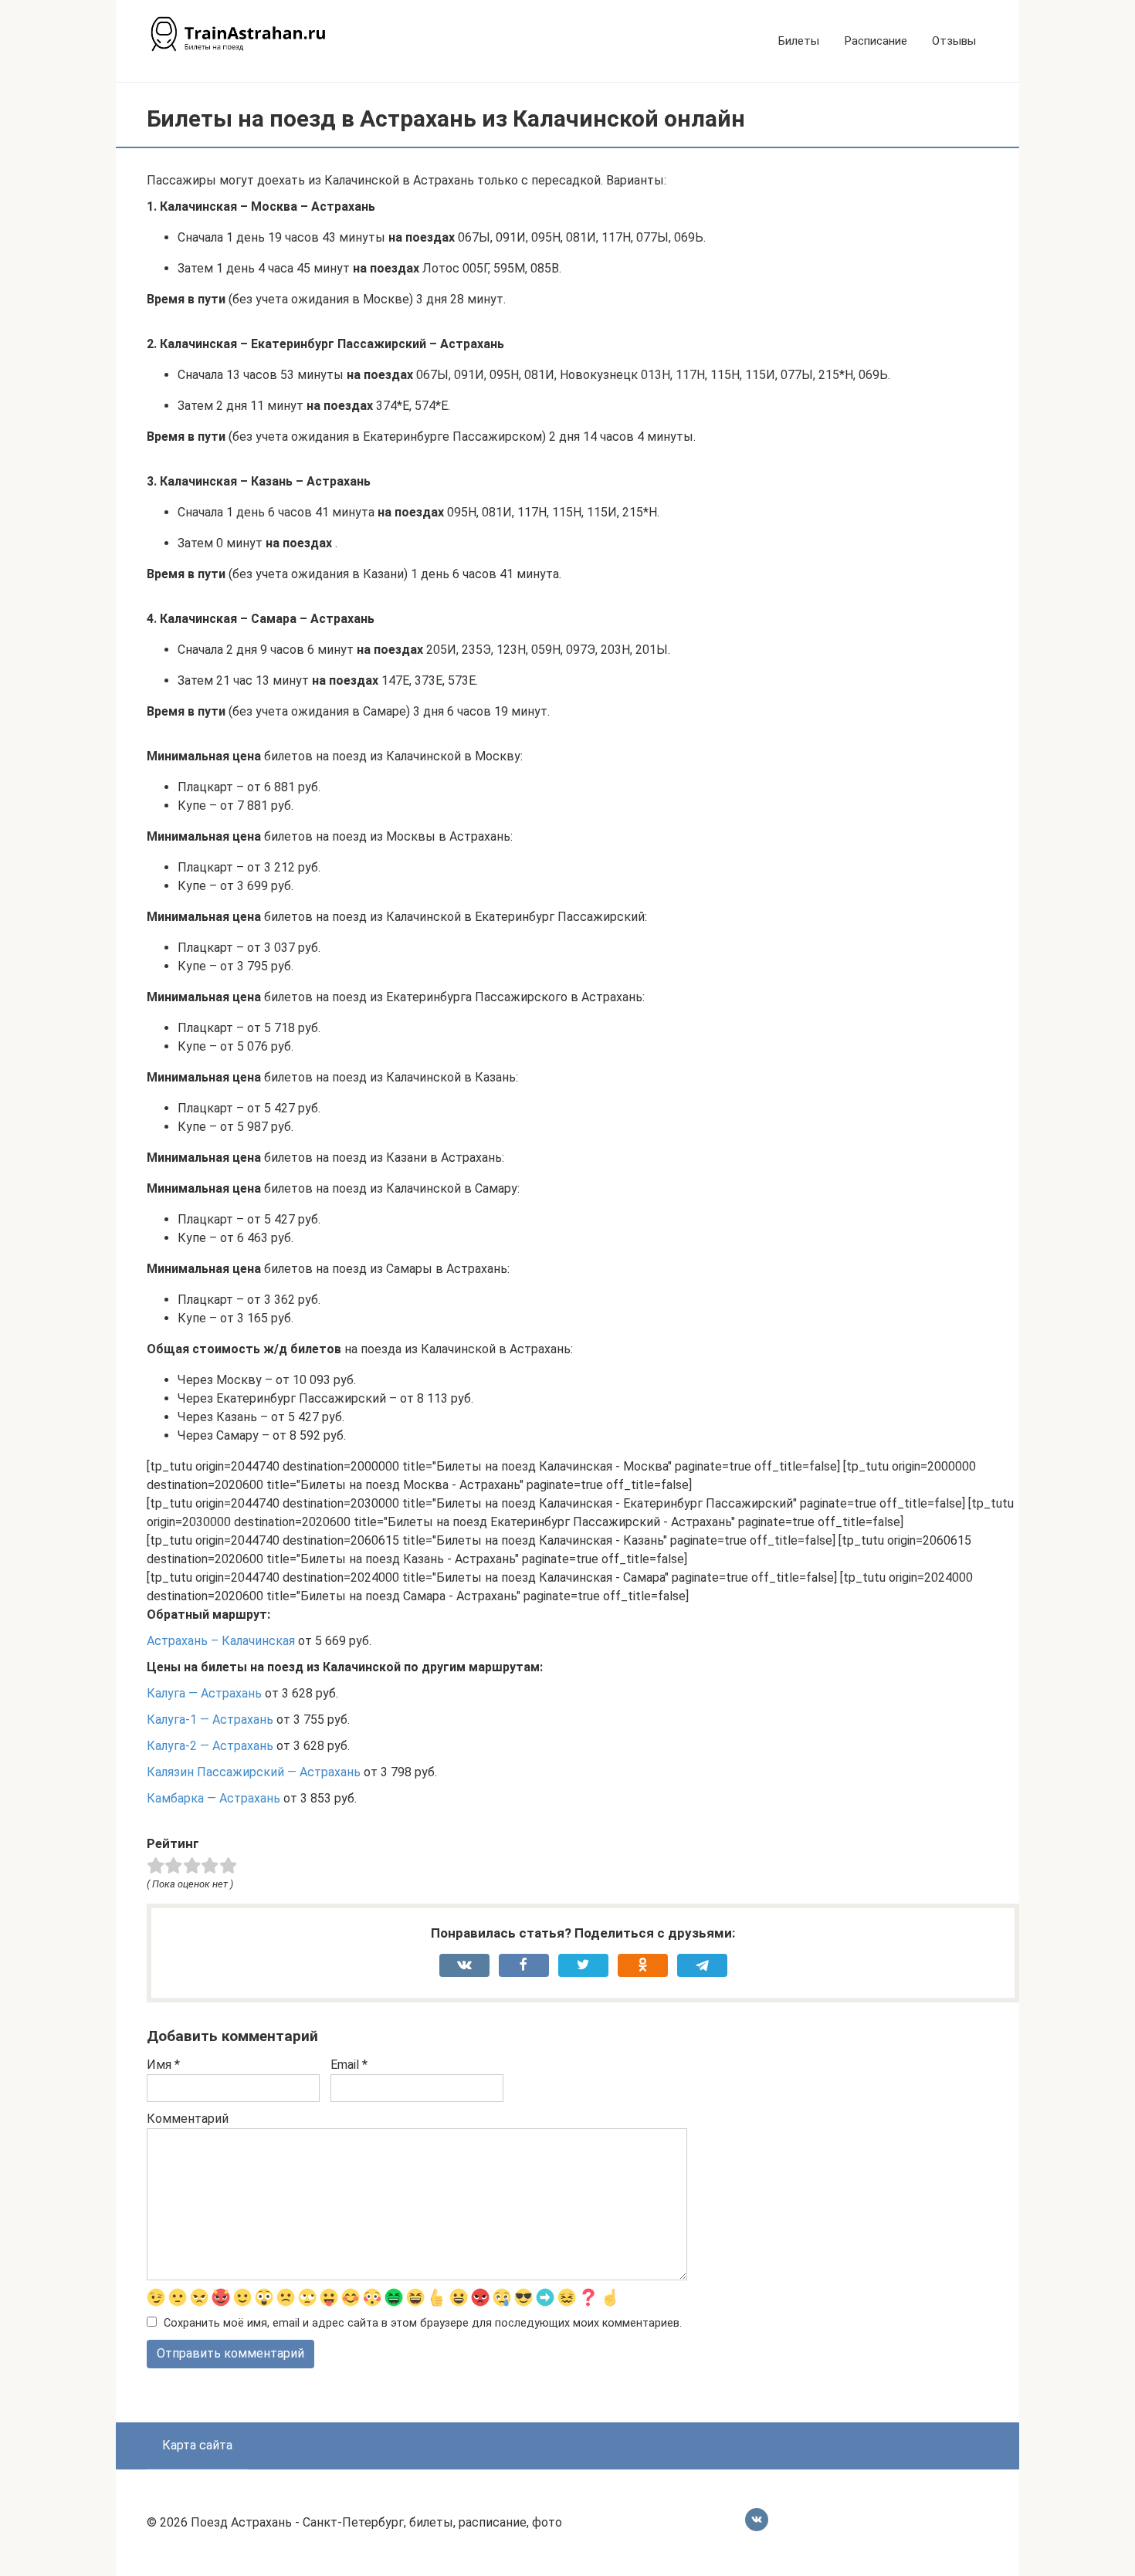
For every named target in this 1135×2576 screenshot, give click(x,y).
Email (349, 2065)
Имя (163, 2065)
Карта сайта (197, 2445)
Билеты (799, 41)
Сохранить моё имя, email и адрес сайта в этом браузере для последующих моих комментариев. (423, 2323)
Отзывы (954, 41)
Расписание (876, 41)
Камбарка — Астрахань (213, 1798)
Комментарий (188, 2119)
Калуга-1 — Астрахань (210, 1720)
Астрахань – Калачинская (221, 1641)
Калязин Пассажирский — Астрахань (254, 1772)
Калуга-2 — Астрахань (210, 1746)
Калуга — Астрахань (204, 1693)
